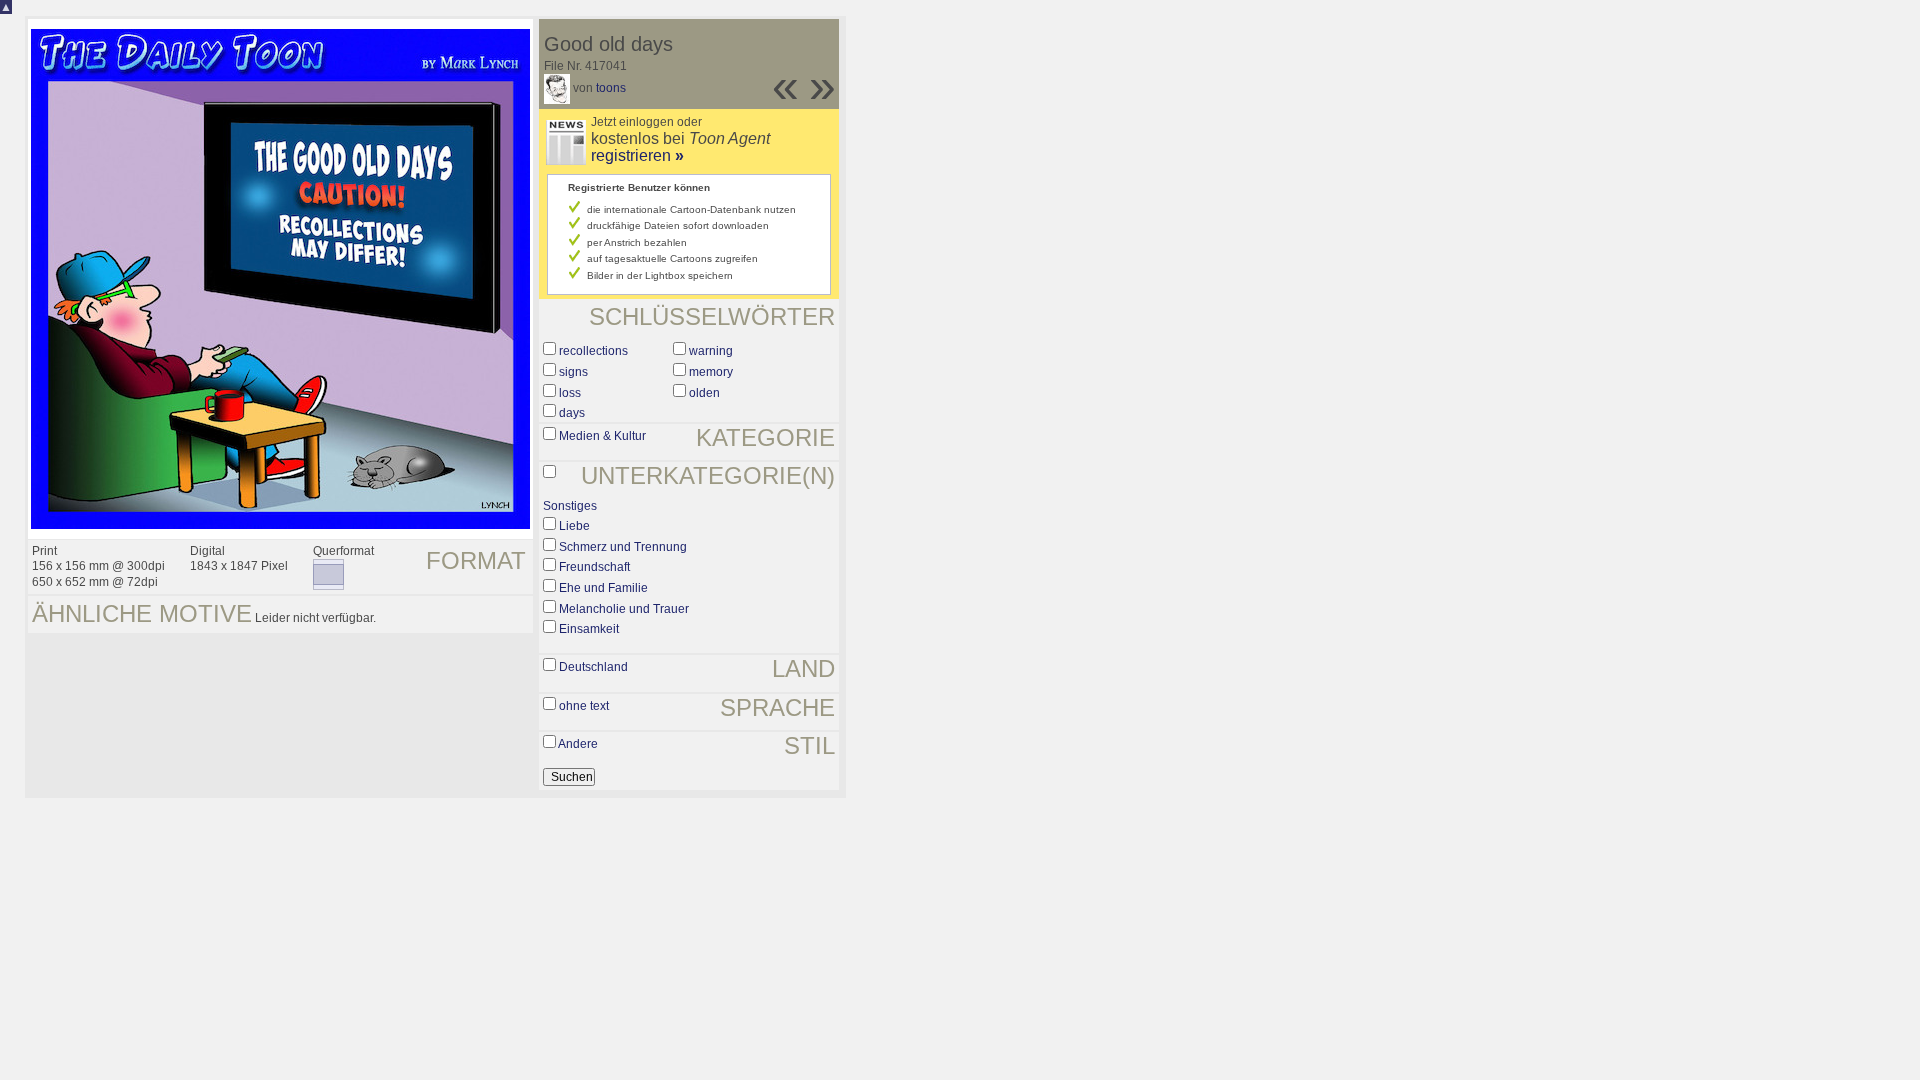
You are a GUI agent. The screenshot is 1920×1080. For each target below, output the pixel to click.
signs (573, 372)
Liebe (574, 526)
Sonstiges (570, 506)
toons (611, 88)
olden (704, 393)
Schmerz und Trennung (623, 547)
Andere (578, 744)
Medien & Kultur (602, 436)
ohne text (584, 706)
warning (711, 351)
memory (711, 372)
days (572, 413)
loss (570, 393)
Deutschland (593, 667)
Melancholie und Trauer (624, 609)
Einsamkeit (589, 629)
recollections (593, 351)
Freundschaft (594, 567)
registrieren (637, 155)
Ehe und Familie (603, 588)
